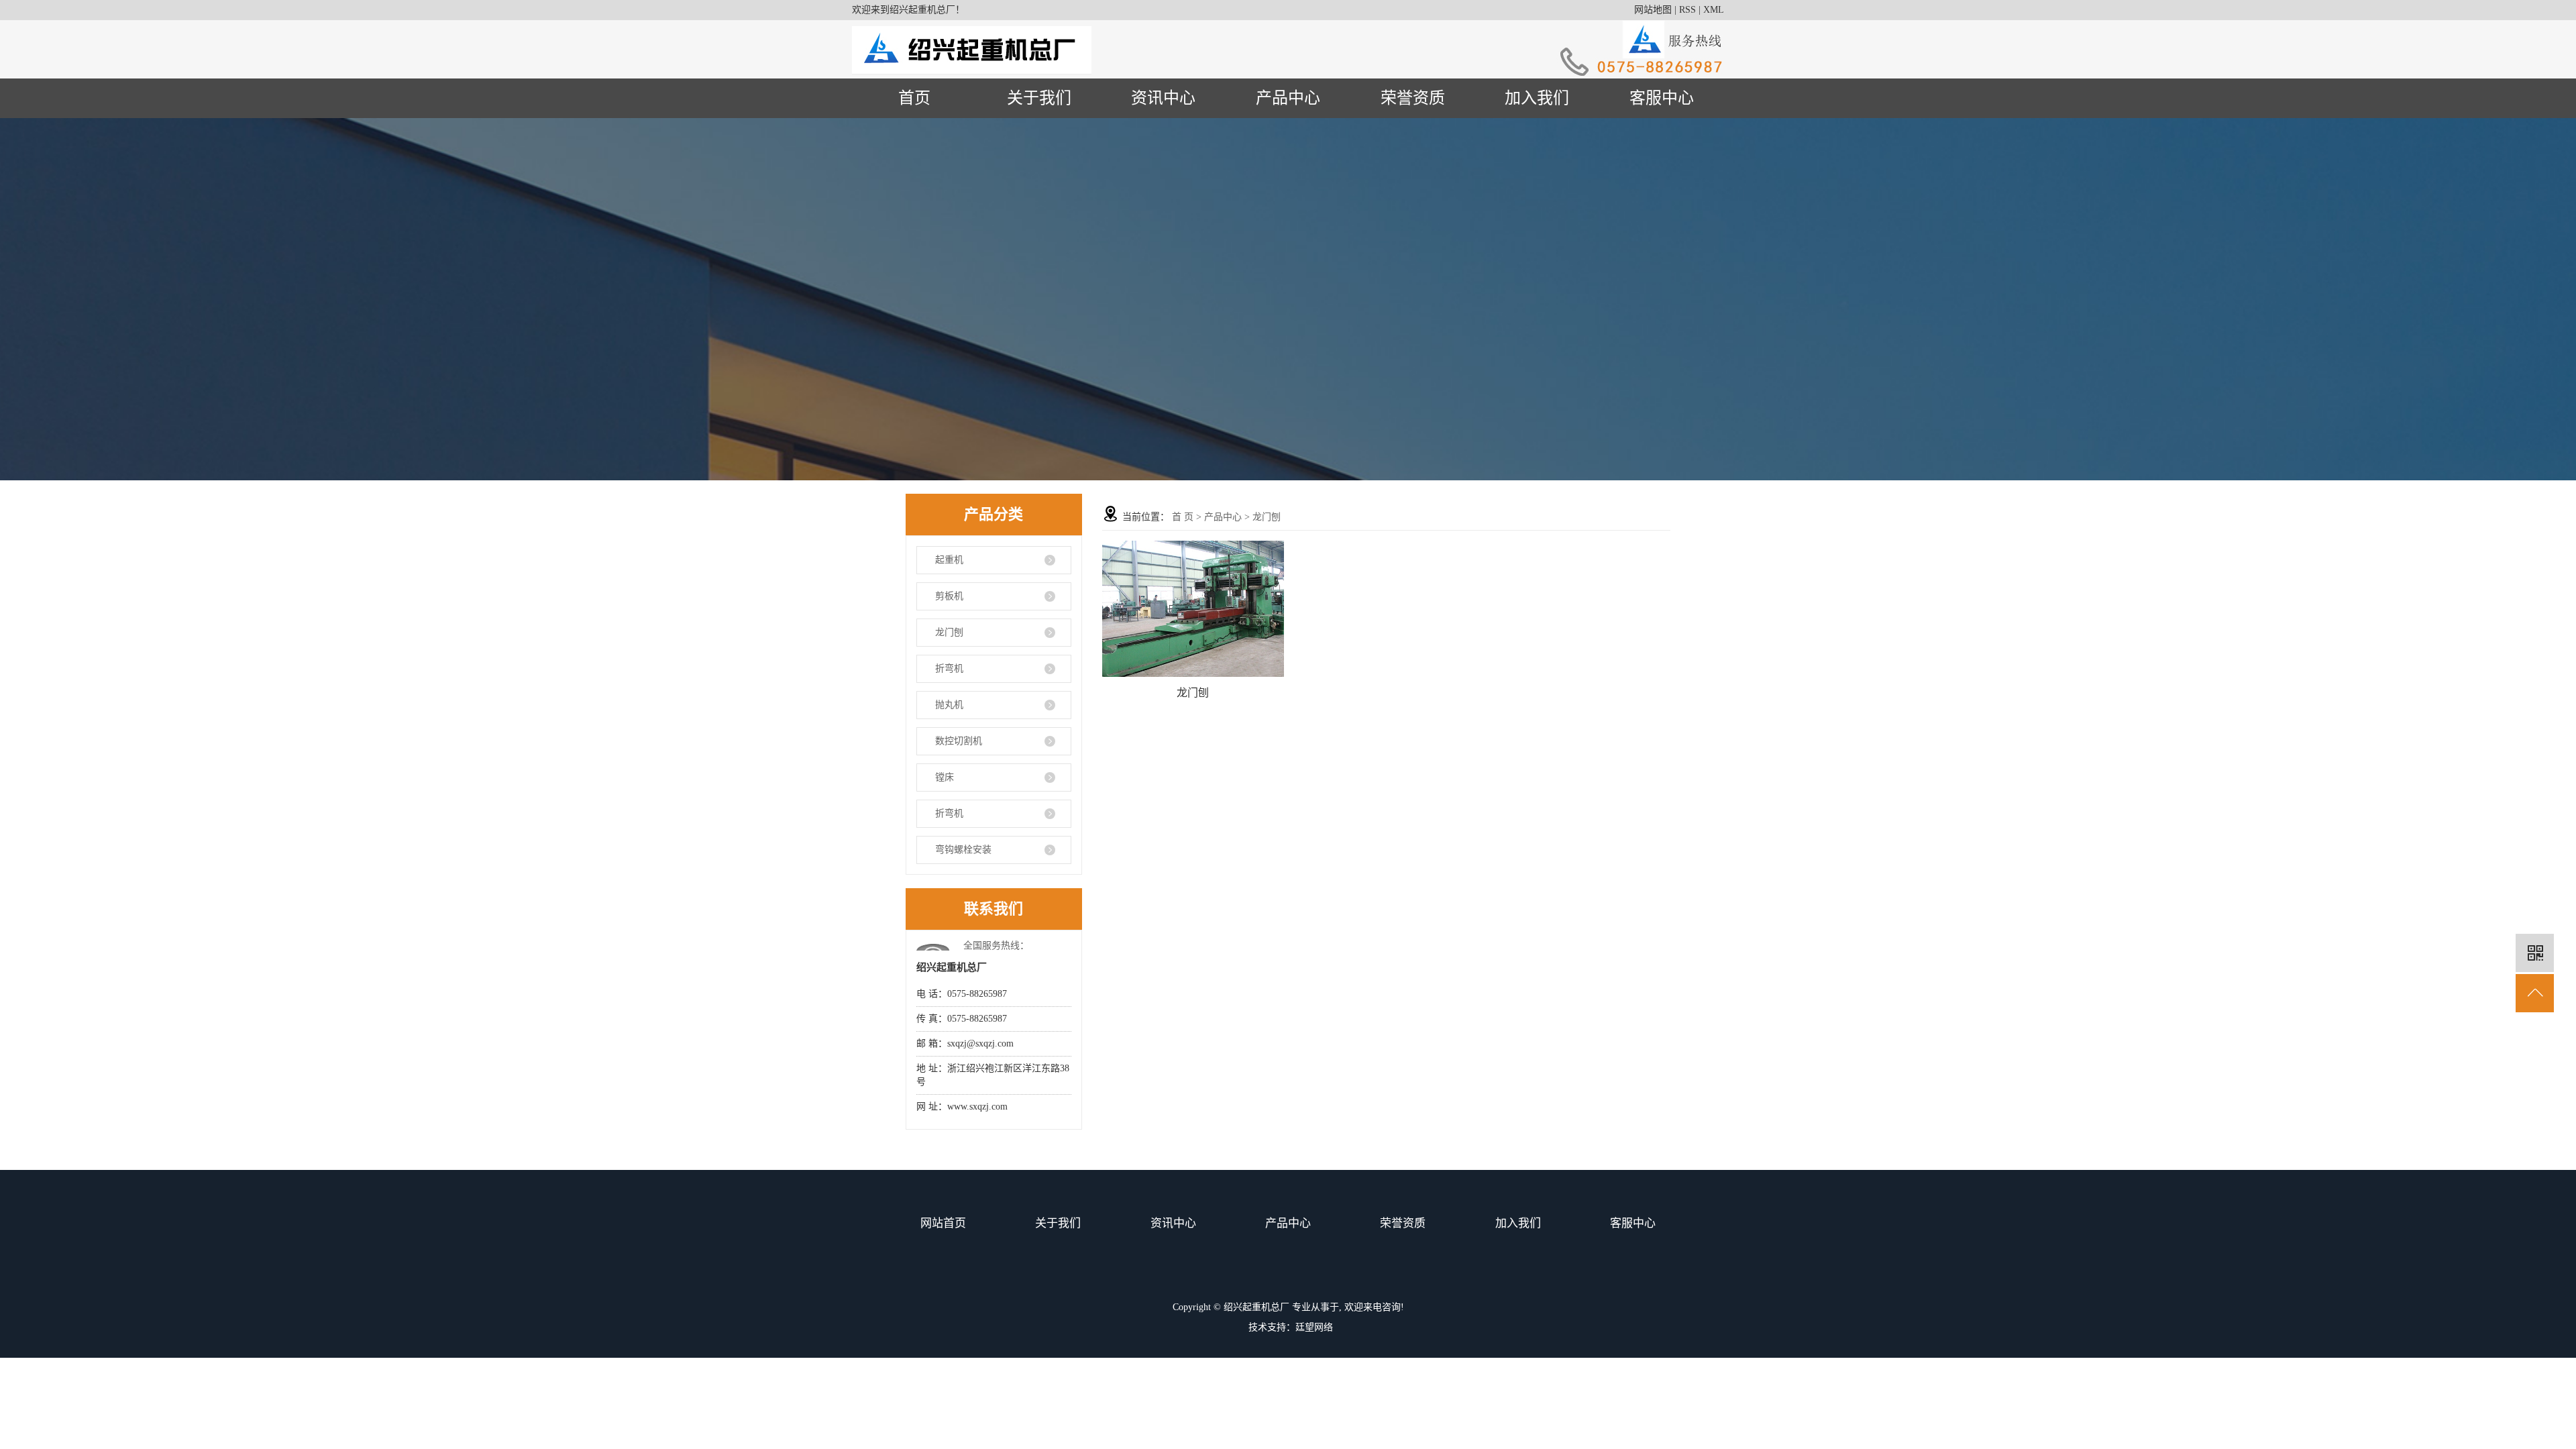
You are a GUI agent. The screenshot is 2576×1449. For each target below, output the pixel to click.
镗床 (945, 777)
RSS (1687, 10)
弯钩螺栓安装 (963, 850)
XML (1714, 10)
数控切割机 (959, 741)
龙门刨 (949, 632)
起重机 (949, 560)
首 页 (1183, 517)
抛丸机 (949, 705)
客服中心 (1662, 98)
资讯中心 (1163, 98)
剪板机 (949, 596)
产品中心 (1288, 98)
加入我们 (1537, 98)
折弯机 (949, 668)
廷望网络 (1314, 1327)
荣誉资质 (1413, 98)
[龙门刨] (1193, 609)
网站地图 (1653, 10)
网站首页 (943, 1223)
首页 (914, 98)
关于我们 (1039, 98)
